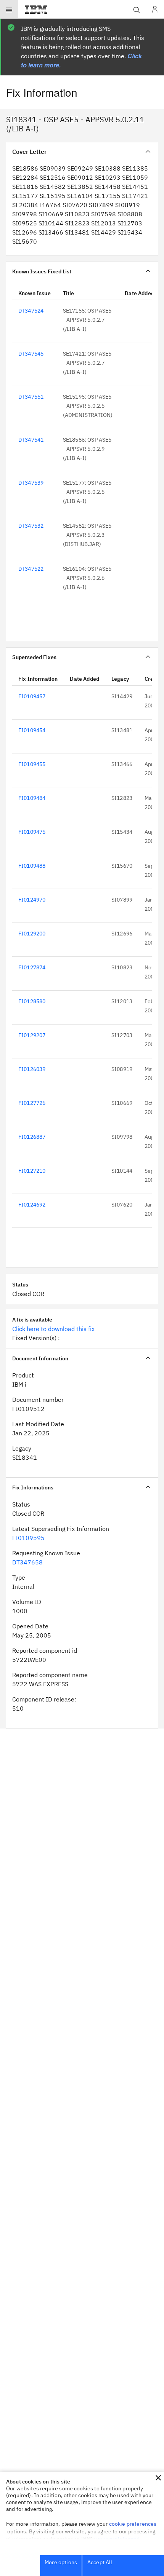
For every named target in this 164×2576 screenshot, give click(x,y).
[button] (158, 2478)
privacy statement (118, 2539)
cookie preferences (133, 2524)
